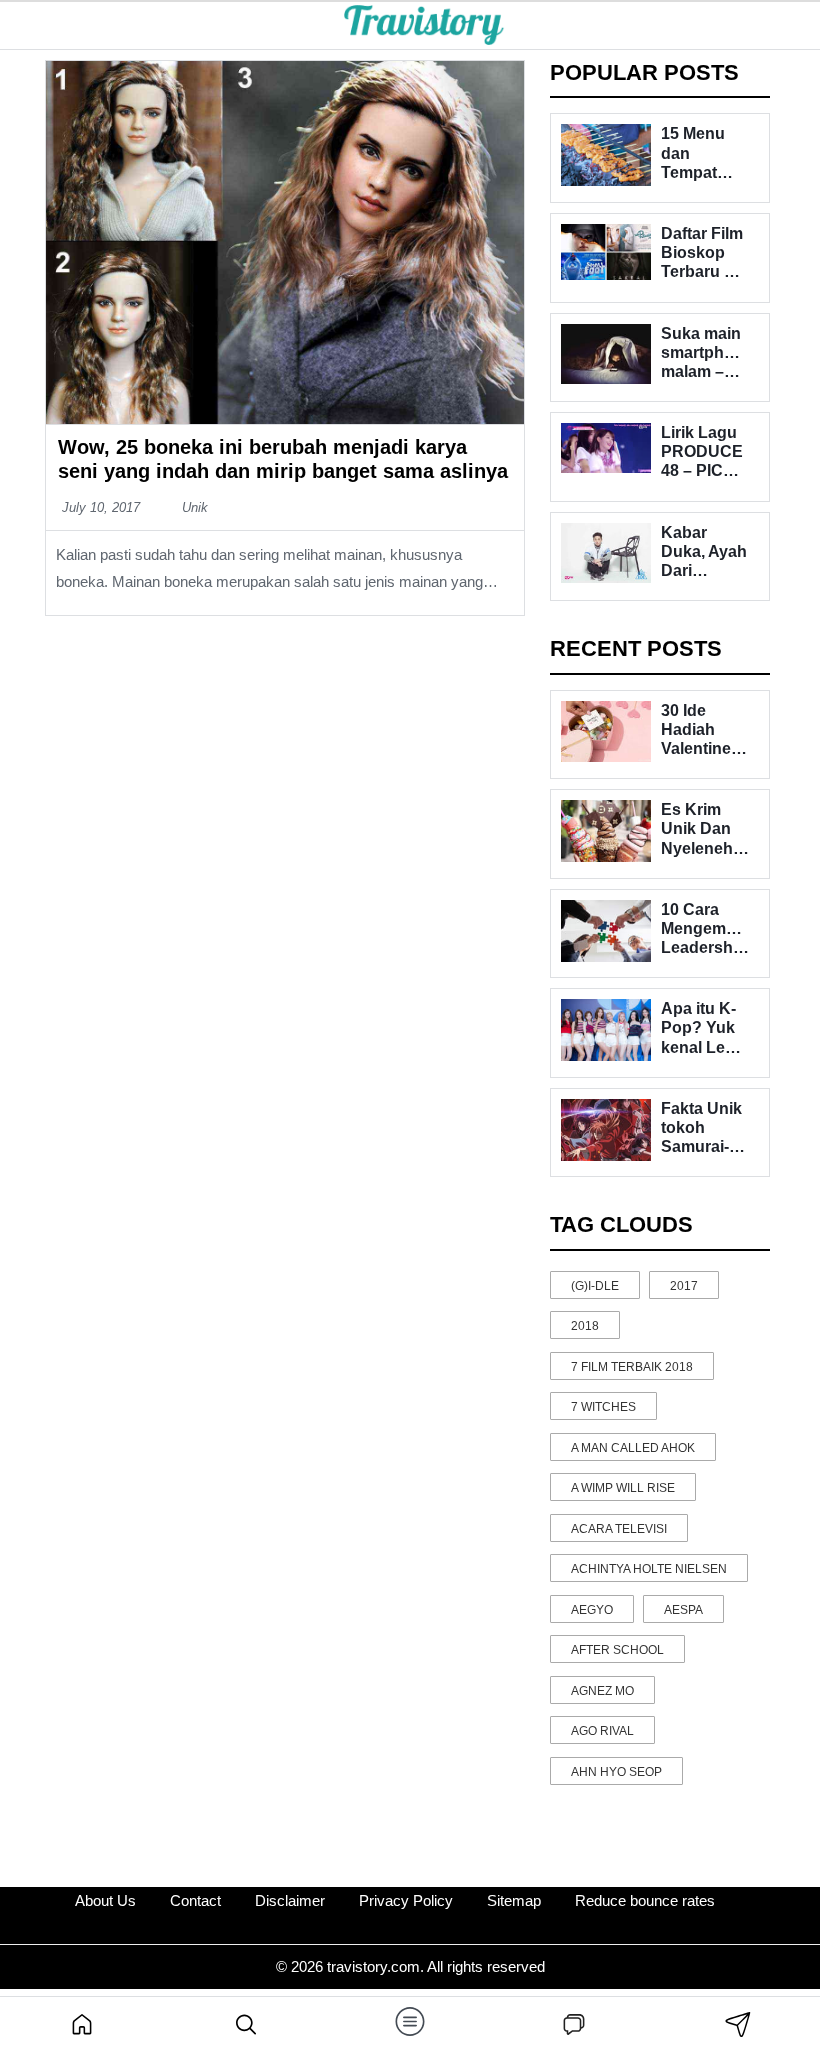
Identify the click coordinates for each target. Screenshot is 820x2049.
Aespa (683, 1610)
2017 (684, 1286)
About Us (105, 1900)
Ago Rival (602, 1731)
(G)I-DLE (595, 1286)
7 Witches (603, 1407)
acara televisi (619, 1529)
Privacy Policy (406, 1900)
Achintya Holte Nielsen (649, 1569)
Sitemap (514, 1900)
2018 (585, 1326)
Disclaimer (290, 1900)
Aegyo (592, 1610)
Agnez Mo (602, 1691)
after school (617, 1650)
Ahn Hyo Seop (616, 1772)
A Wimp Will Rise (623, 1488)
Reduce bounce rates (645, 1900)
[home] (82, 2023)
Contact (195, 1900)
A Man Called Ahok (633, 1448)
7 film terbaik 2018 (632, 1367)
